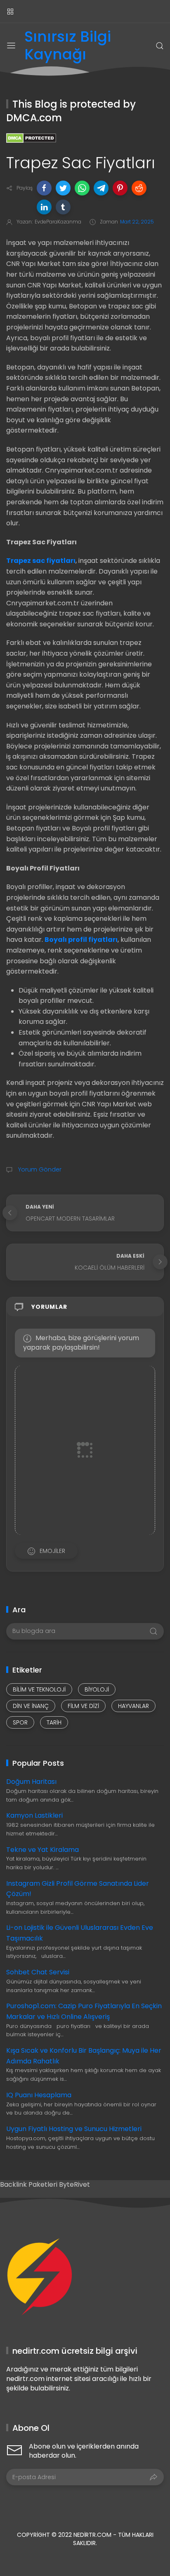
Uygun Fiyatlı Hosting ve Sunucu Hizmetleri (74, 2129)
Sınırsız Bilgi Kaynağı (68, 46)
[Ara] (160, 46)
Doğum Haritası (31, 1782)
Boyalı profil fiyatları (81, 940)
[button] (44, 188)
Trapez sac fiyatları (41, 561)
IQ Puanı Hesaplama (39, 2095)
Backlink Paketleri (30, 2184)
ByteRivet (74, 2184)
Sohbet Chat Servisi (38, 1972)
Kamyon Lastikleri (34, 1815)
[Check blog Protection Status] (31, 138)
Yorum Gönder (39, 1169)
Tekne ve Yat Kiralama (42, 1850)
